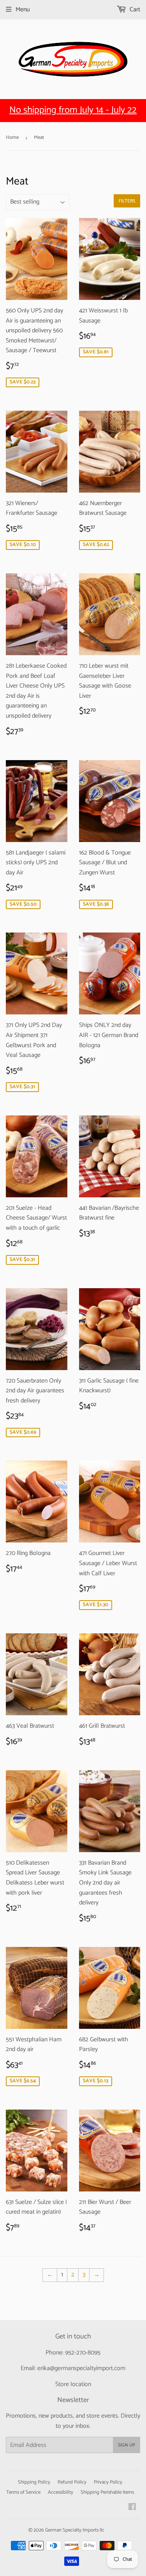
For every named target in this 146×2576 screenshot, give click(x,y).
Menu (23, 10)
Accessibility (61, 2492)
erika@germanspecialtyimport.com (81, 2368)
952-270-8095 (83, 2353)
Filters (127, 201)
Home (12, 137)
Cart (134, 10)
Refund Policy (72, 2482)
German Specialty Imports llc (75, 2530)
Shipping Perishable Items (107, 2492)
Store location (73, 2384)
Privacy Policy (108, 2482)
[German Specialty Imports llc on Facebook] (132, 2508)
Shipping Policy (34, 2482)
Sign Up (127, 2445)
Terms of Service (23, 2492)
